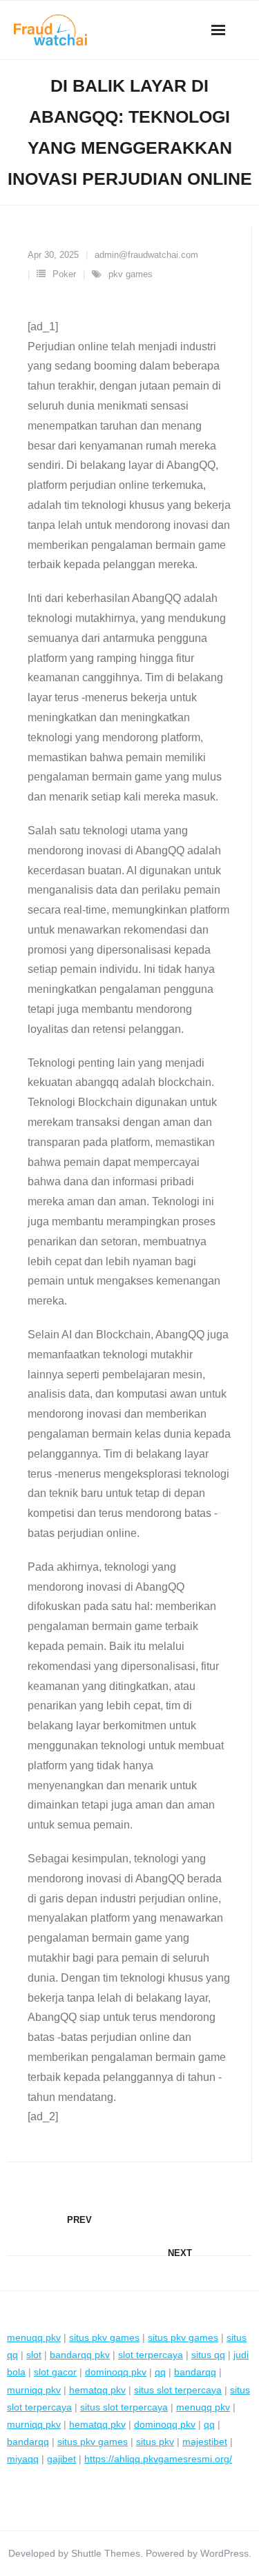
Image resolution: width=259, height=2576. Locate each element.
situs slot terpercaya (178, 2390)
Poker (64, 274)
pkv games (131, 274)
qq (160, 2372)
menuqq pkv (34, 2337)
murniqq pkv (34, 2390)
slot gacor (55, 2372)
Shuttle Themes (106, 2553)
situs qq (208, 2355)
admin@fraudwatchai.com (146, 255)
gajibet (61, 2459)
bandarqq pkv (80, 2355)
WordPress (224, 2553)
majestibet (205, 2442)
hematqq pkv (97, 2390)
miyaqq (23, 2459)
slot (34, 2355)
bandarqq (195, 2372)
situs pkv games (104, 2337)
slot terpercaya (151, 2355)
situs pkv (155, 2442)
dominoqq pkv (116, 2372)
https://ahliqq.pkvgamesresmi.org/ (158, 2459)
